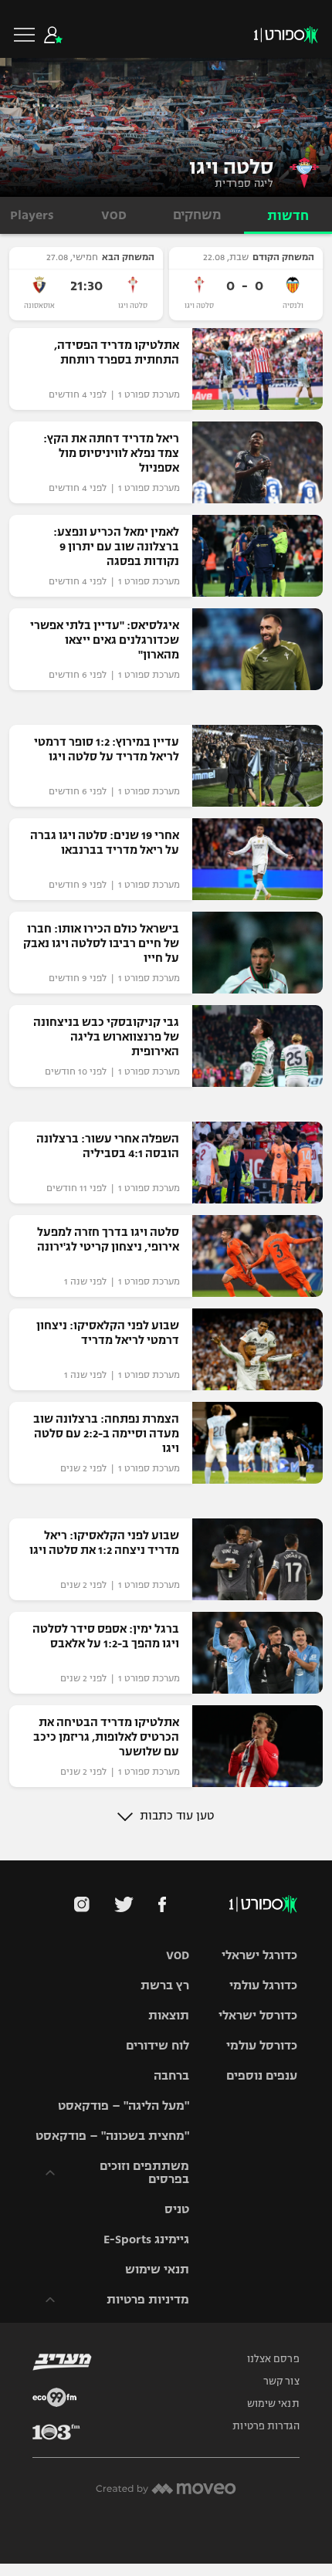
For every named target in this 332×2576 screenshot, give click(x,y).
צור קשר (281, 2381)
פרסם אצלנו (273, 2359)
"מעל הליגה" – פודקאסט (124, 2105)
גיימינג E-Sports (146, 2239)
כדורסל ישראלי (258, 2015)
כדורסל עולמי (262, 2045)
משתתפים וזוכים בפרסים (144, 2172)
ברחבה (171, 2075)
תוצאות (169, 2015)
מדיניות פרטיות (148, 2299)
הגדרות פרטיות (266, 2426)
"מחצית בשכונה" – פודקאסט (112, 2136)
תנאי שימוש (157, 2269)
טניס (177, 2209)
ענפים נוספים (262, 2075)
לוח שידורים (158, 2045)
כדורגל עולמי (263, 1985)
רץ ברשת (165, 1985)
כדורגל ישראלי (259, 1955)
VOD (178, 1955)
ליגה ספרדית (244, 184)
